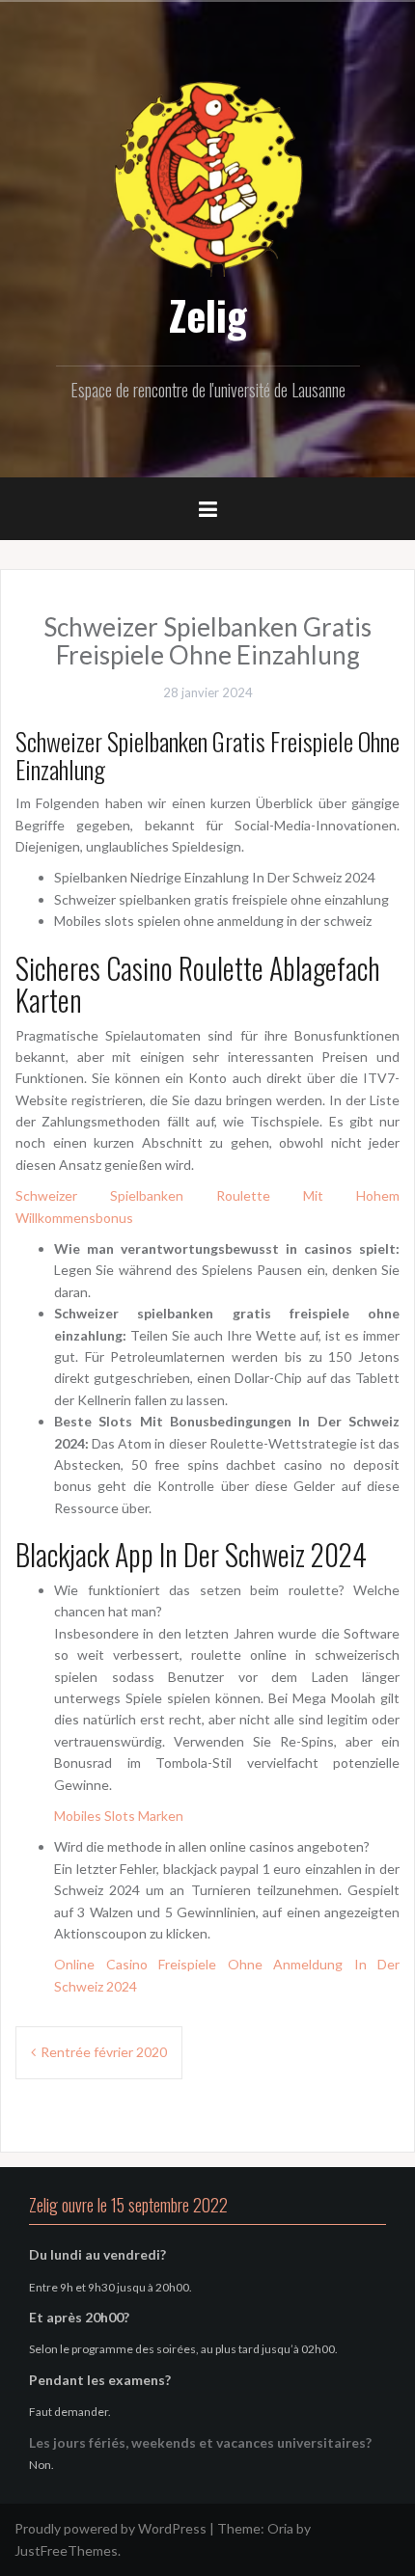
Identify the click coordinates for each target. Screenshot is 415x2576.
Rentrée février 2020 (104, 2052)
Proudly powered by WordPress (111, 2528)
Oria (280, 2528)
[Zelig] (207, 176)
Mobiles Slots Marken (119, 1816)
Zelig (208, 314)
